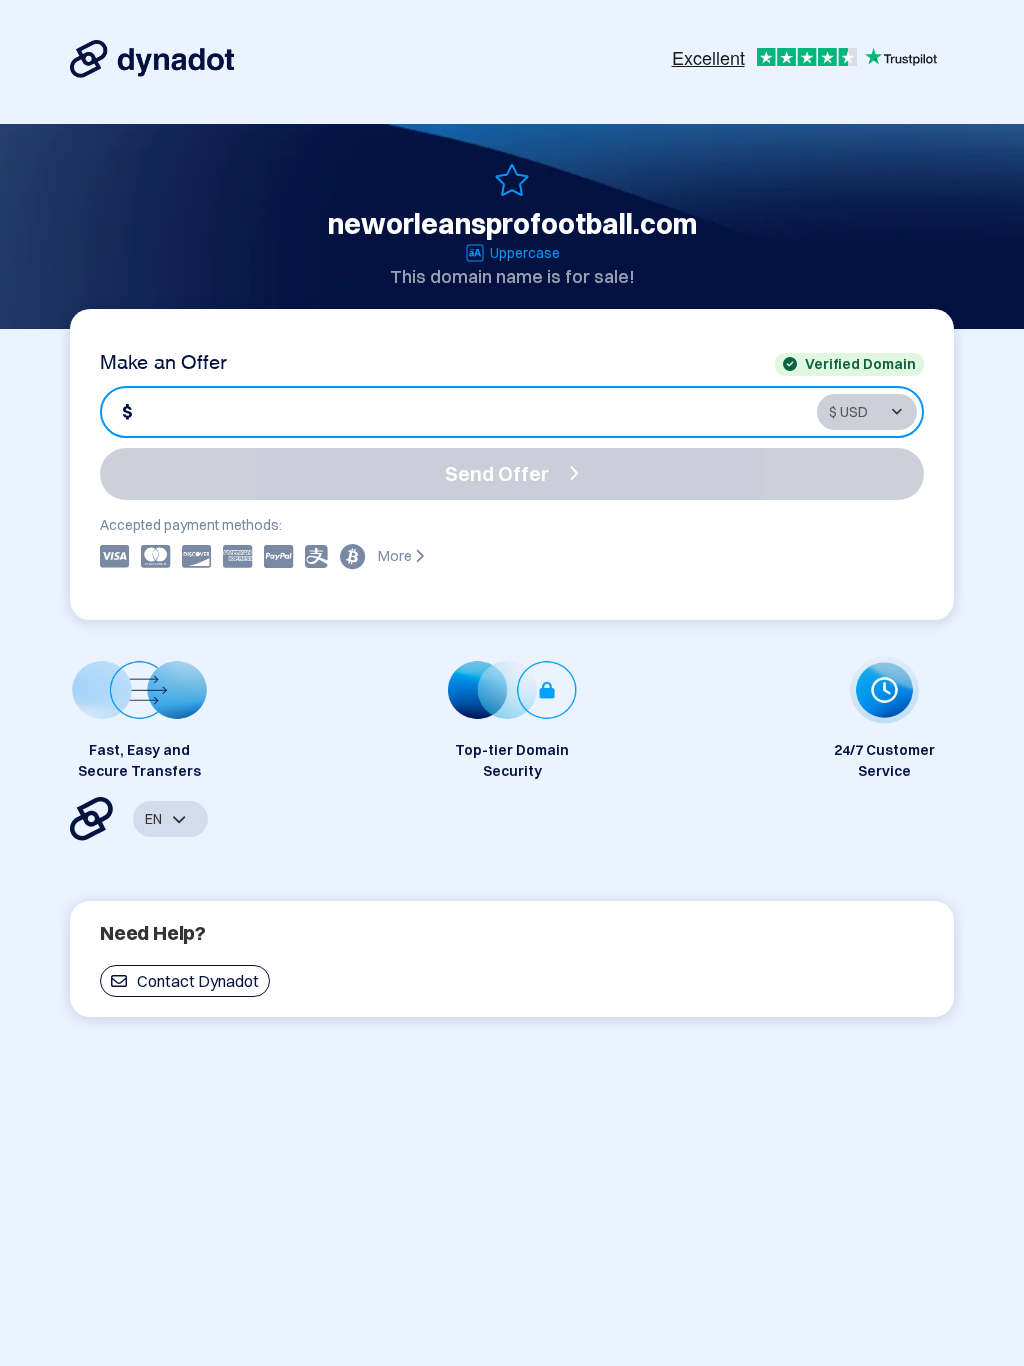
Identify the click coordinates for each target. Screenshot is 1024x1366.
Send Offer (497, 473)
